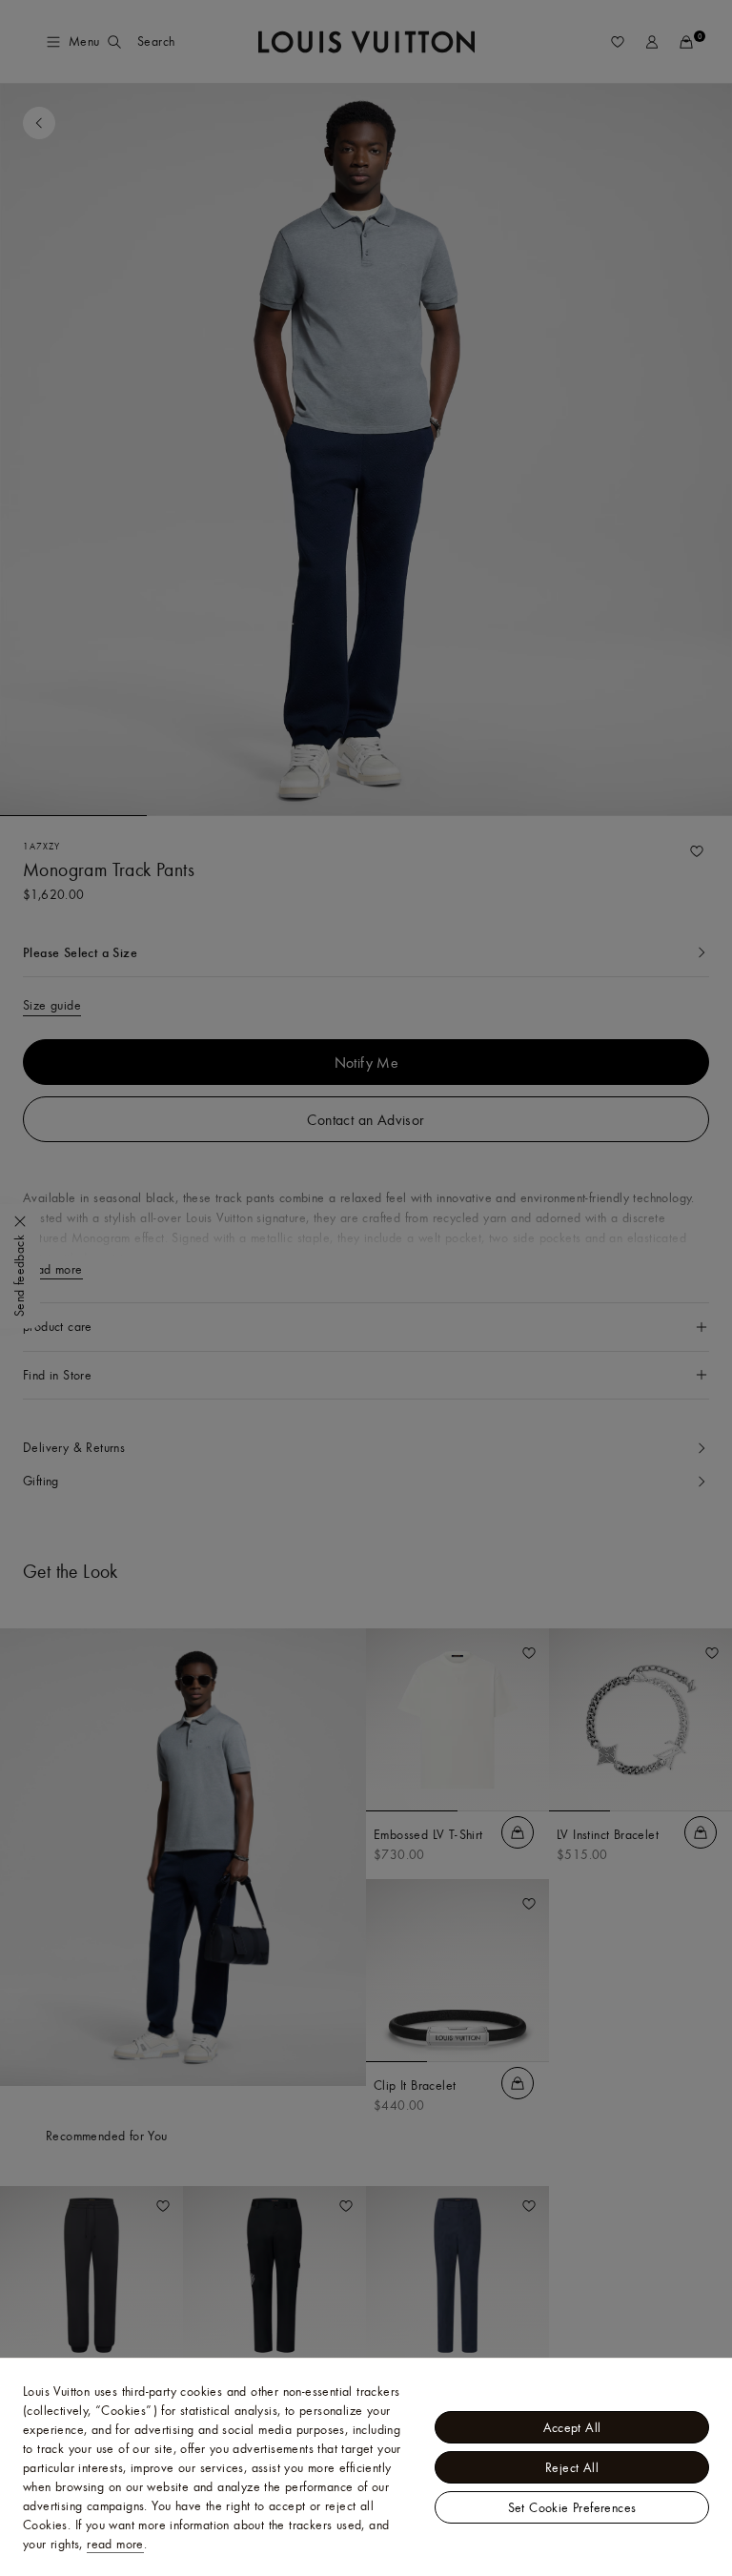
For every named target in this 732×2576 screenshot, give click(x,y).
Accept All (572, 2427)
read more (115, 2544)
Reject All (572, 2467)
